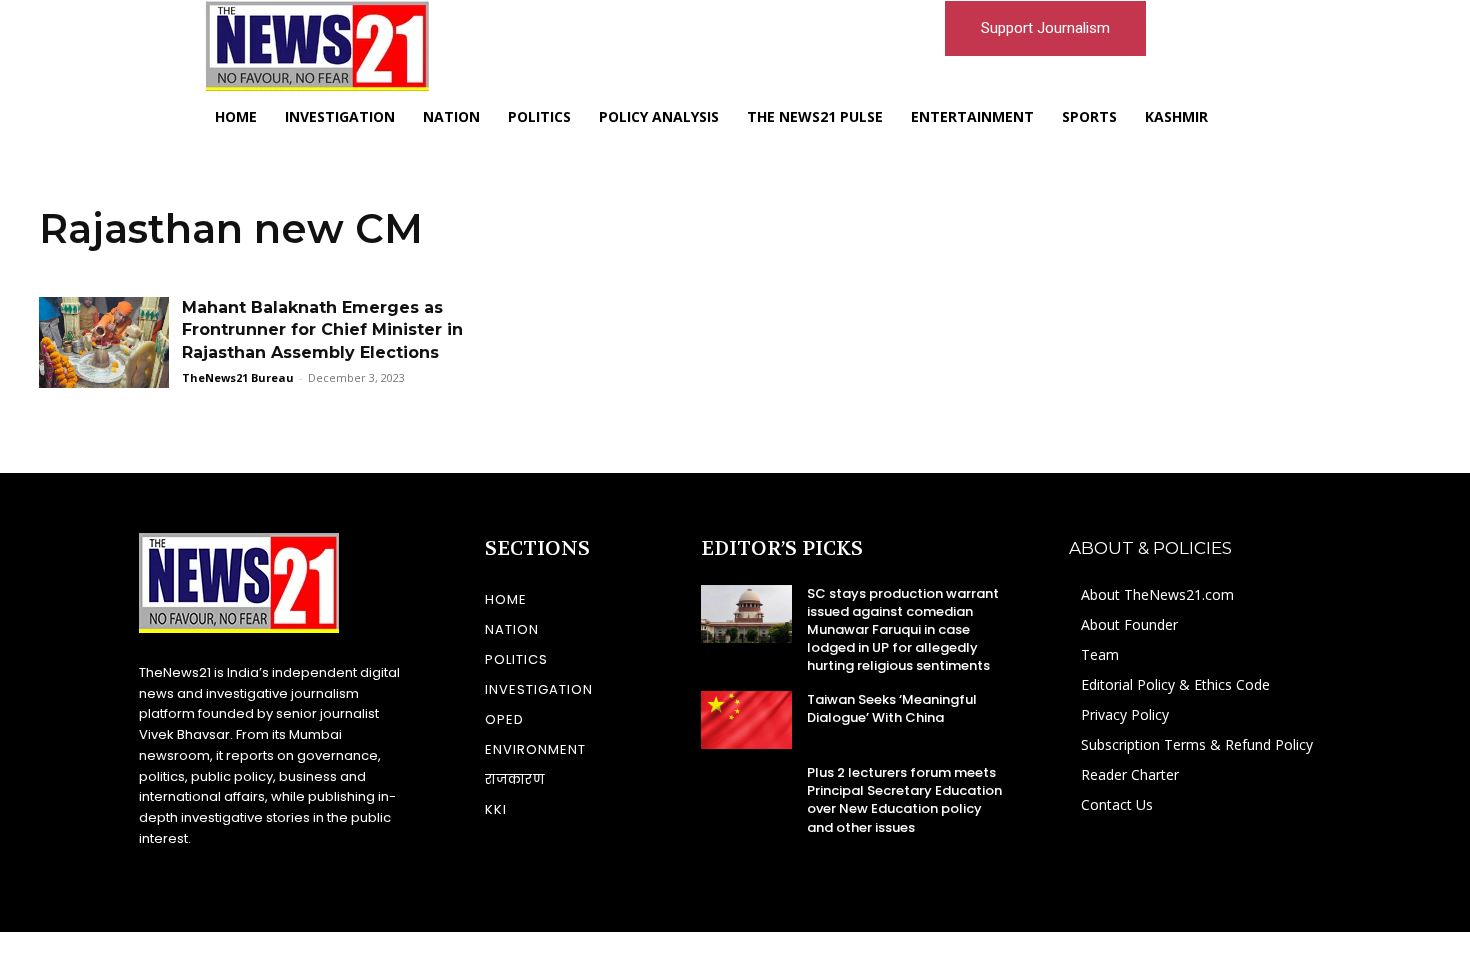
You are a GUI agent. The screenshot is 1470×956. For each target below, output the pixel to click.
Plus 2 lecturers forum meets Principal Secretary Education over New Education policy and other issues (904, 800)
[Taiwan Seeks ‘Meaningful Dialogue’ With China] (746, 720)
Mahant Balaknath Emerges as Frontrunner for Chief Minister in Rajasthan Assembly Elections (322, 330)
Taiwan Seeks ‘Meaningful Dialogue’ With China (892, 708)
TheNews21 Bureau (238, 377)
